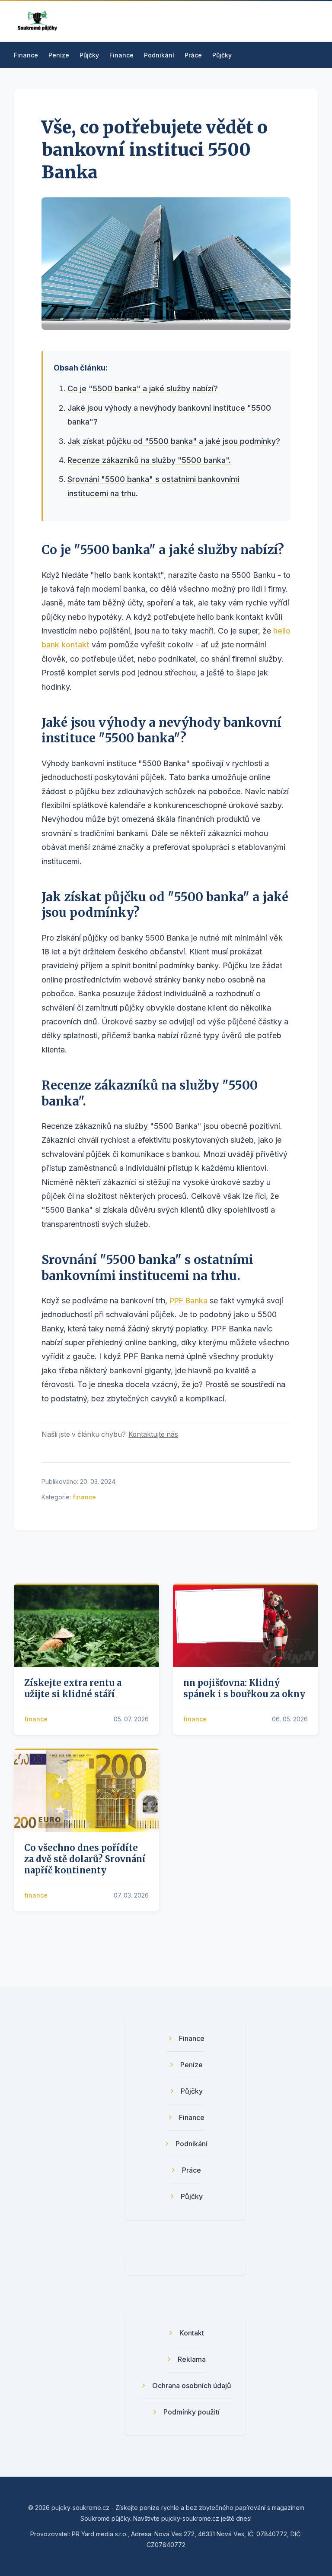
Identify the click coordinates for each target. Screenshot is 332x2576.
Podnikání (159, 55)
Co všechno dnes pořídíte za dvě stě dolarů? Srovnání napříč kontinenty (85, 1859)
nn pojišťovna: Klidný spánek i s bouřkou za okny (244, 1688)
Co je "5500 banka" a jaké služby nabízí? (143, 388)
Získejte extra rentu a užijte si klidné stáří (73, 1688)
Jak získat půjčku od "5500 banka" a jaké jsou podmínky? (174, 441)
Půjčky (89, 55)
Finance (26, 55)
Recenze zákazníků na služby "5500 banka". (149, 460)
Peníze (59, 55)
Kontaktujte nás (153, 1434)
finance (84, 1497)
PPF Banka (188, 1301)
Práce (193, 55)
